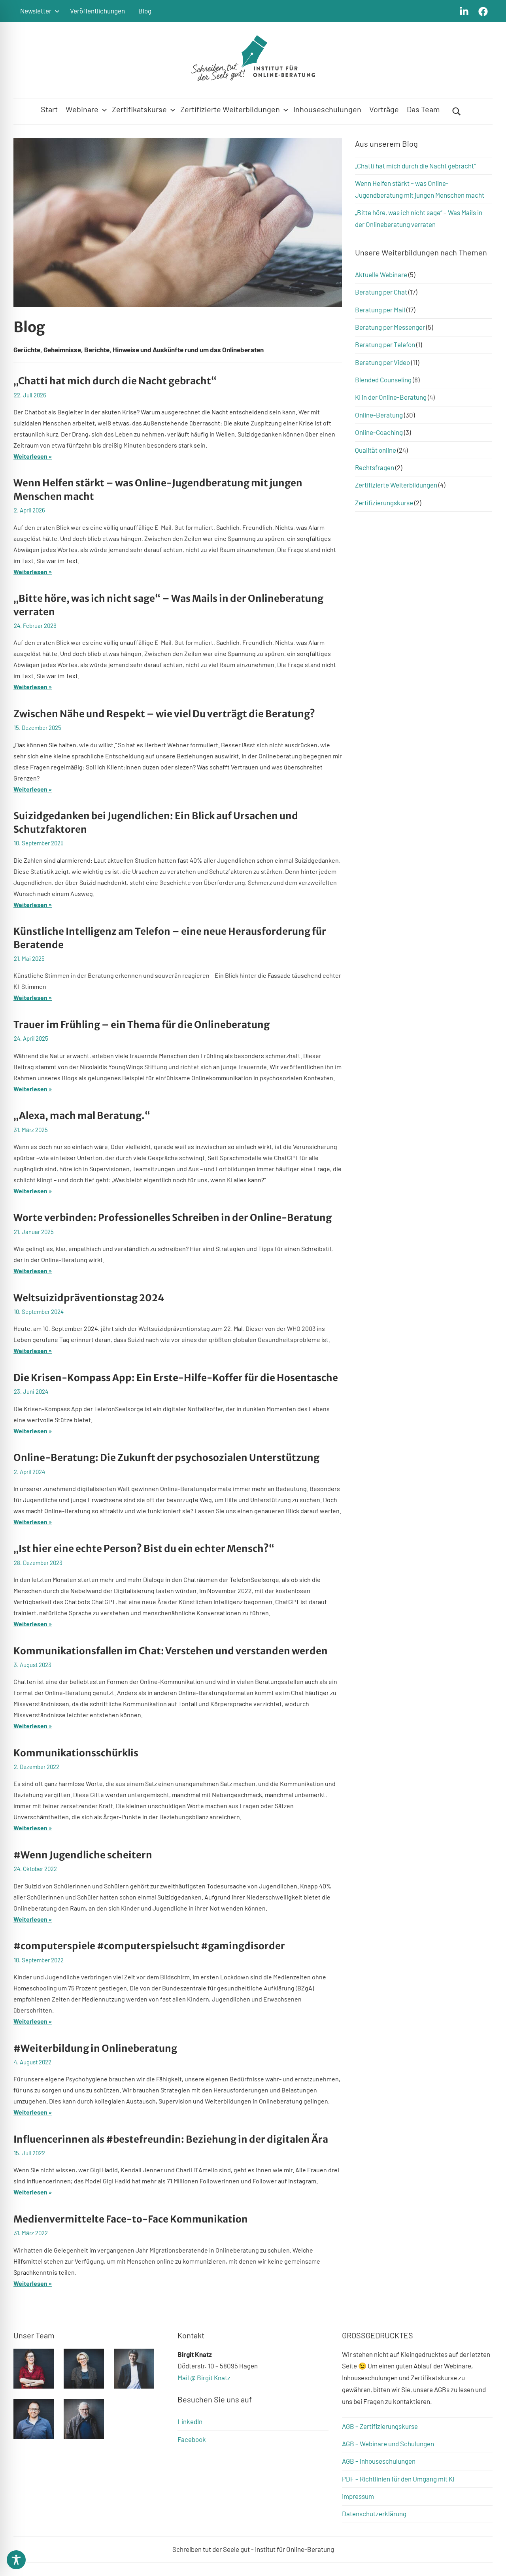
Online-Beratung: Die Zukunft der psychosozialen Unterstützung (166, 1458)
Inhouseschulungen (327, 109)
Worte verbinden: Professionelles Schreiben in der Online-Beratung (173, 1218)
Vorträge (384, 109)
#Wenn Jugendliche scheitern (83, 1855)
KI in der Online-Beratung (391, 397)
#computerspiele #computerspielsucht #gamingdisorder (149, 1946)
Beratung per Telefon (385, 344)
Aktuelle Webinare (381, 274)
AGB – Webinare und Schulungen (388, 2444)
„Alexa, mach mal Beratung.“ (82, 1116)
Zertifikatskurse (139, 109)
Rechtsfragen (375, 467)
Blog (145, 11)
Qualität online (376, 450)
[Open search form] (457, 111)
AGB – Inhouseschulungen (379, 2461)
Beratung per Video (382, 362)
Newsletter (36, 11)
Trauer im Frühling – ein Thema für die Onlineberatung (142, 1025)
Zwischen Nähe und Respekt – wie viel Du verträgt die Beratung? (164, 714)
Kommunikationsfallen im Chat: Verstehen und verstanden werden (171, 1651)
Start (49, 109)
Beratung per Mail (380, 310)
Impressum (358, 2496)
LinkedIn (190, 2421)
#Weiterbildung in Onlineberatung (95, 2048)
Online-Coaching (379, 432)
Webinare (82, 109)
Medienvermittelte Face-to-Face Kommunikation (131, 2219)
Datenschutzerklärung (374, 2514)
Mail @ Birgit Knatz (204, 2378)
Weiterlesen (30, 456)
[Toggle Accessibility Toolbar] (16, 2560)
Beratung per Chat (381, 292)
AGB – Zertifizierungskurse (380, 2426)
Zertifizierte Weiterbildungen (230, 109)
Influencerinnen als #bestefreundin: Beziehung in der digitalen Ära (171, 2139)
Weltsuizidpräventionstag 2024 (89, 1298)
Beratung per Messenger (390, 327)
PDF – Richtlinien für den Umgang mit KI (398, 2479)
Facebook (192, 2439)
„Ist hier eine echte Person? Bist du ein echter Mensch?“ (144, 1549)
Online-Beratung (379, 415)
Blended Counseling (383, 380)
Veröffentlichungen (97, 11)
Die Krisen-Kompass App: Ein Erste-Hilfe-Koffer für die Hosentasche (176, 1378)
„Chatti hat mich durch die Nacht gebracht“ (115, 381)
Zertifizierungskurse (384, 503)
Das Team (423, 109)
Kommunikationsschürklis (76, 1753)
